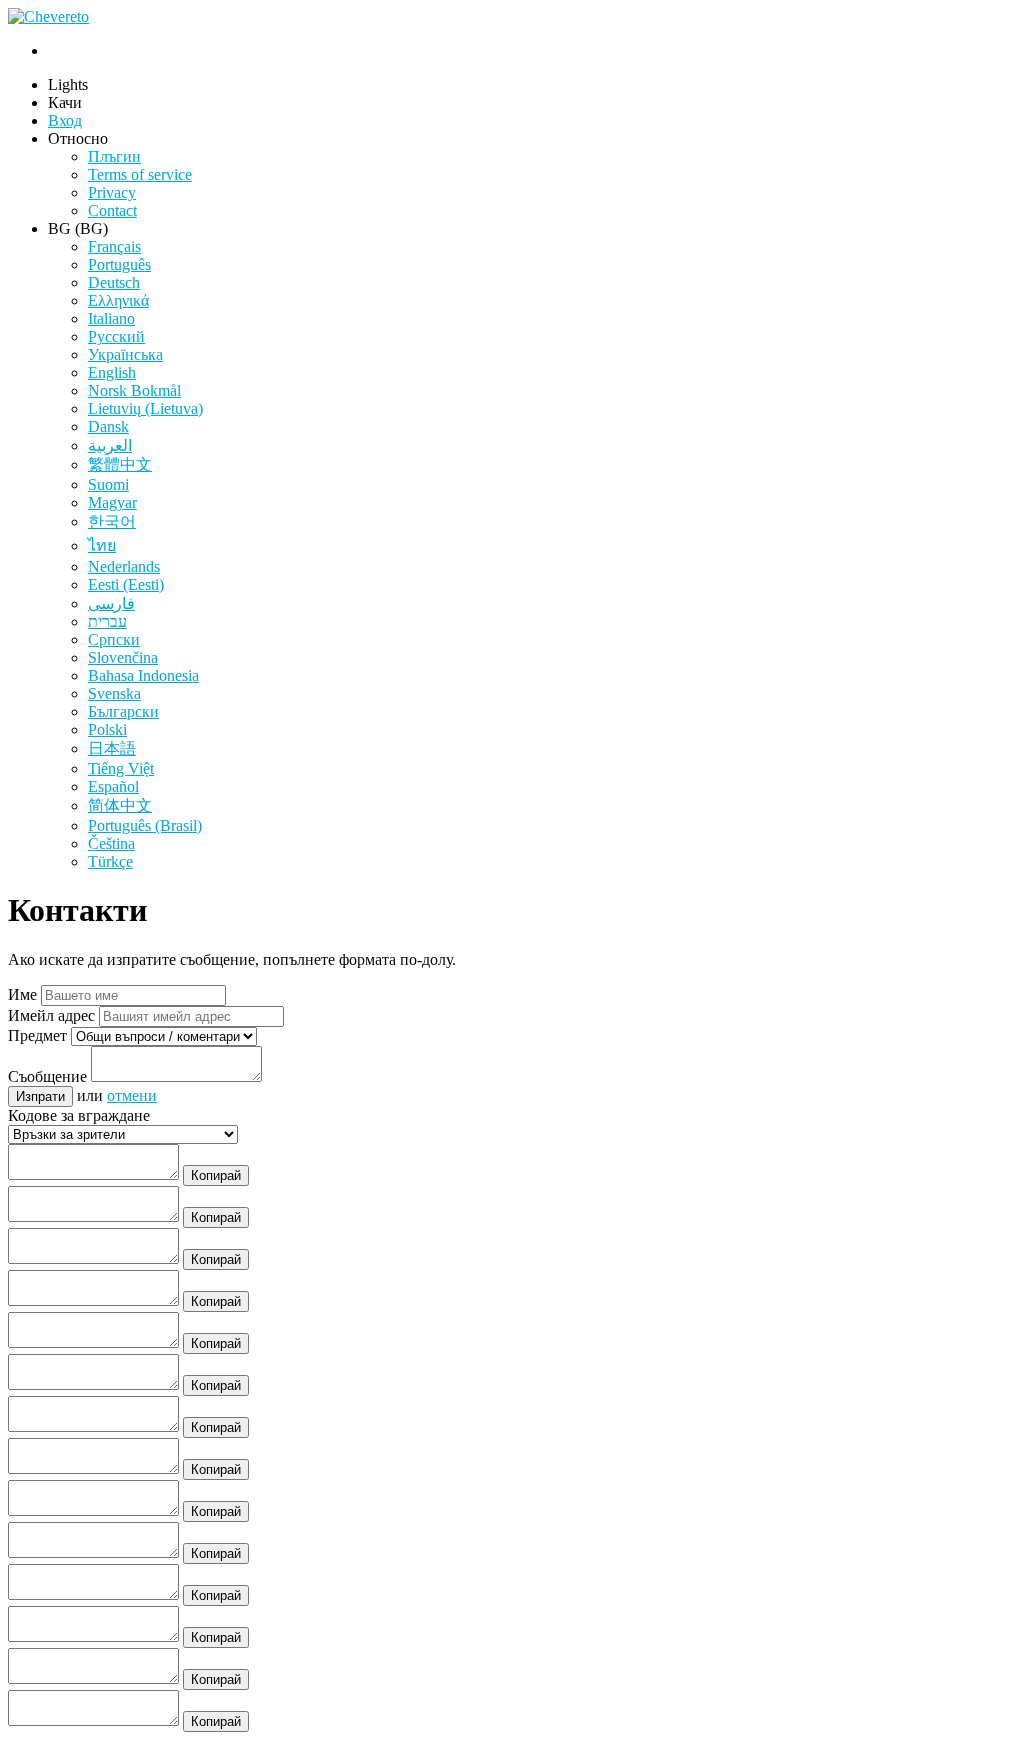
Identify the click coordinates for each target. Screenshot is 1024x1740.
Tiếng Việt (121, 768)
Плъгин (114, 156)
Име (22, 994)
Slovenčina (123, 657)
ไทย (102, 545)
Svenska (114, 693)
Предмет (37, 1035)
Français (114, 246)
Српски (114, 639)
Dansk (108, 426)
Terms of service (140, 174)
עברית (107, 621)
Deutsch (114, 282)
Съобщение (47, 1076)
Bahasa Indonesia (143, 675)
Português (119, 264)
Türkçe (110, 861)
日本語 (112, 748)
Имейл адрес (51, 1015)
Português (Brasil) (145, 825)
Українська (125, 354)
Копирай (216, 1175)
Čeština (111, 843)
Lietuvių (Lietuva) (145, 408)
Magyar (112, 502)
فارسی (111, 603)
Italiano (111, 318)
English (112, 372)
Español (113, 786)
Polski (107, 729)
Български (123, 711)
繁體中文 (120, 464)
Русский (116, 336)
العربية (110, 445)
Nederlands (124, 566)
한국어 (112, 521)
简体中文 (120, 805)
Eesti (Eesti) (126, 584)
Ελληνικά (118, 300)
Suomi (108, 484)
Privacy (112, 192)
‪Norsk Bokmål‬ (134, 390)
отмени (132, 1095)
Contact (112, 210)
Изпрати (40, 1096)
